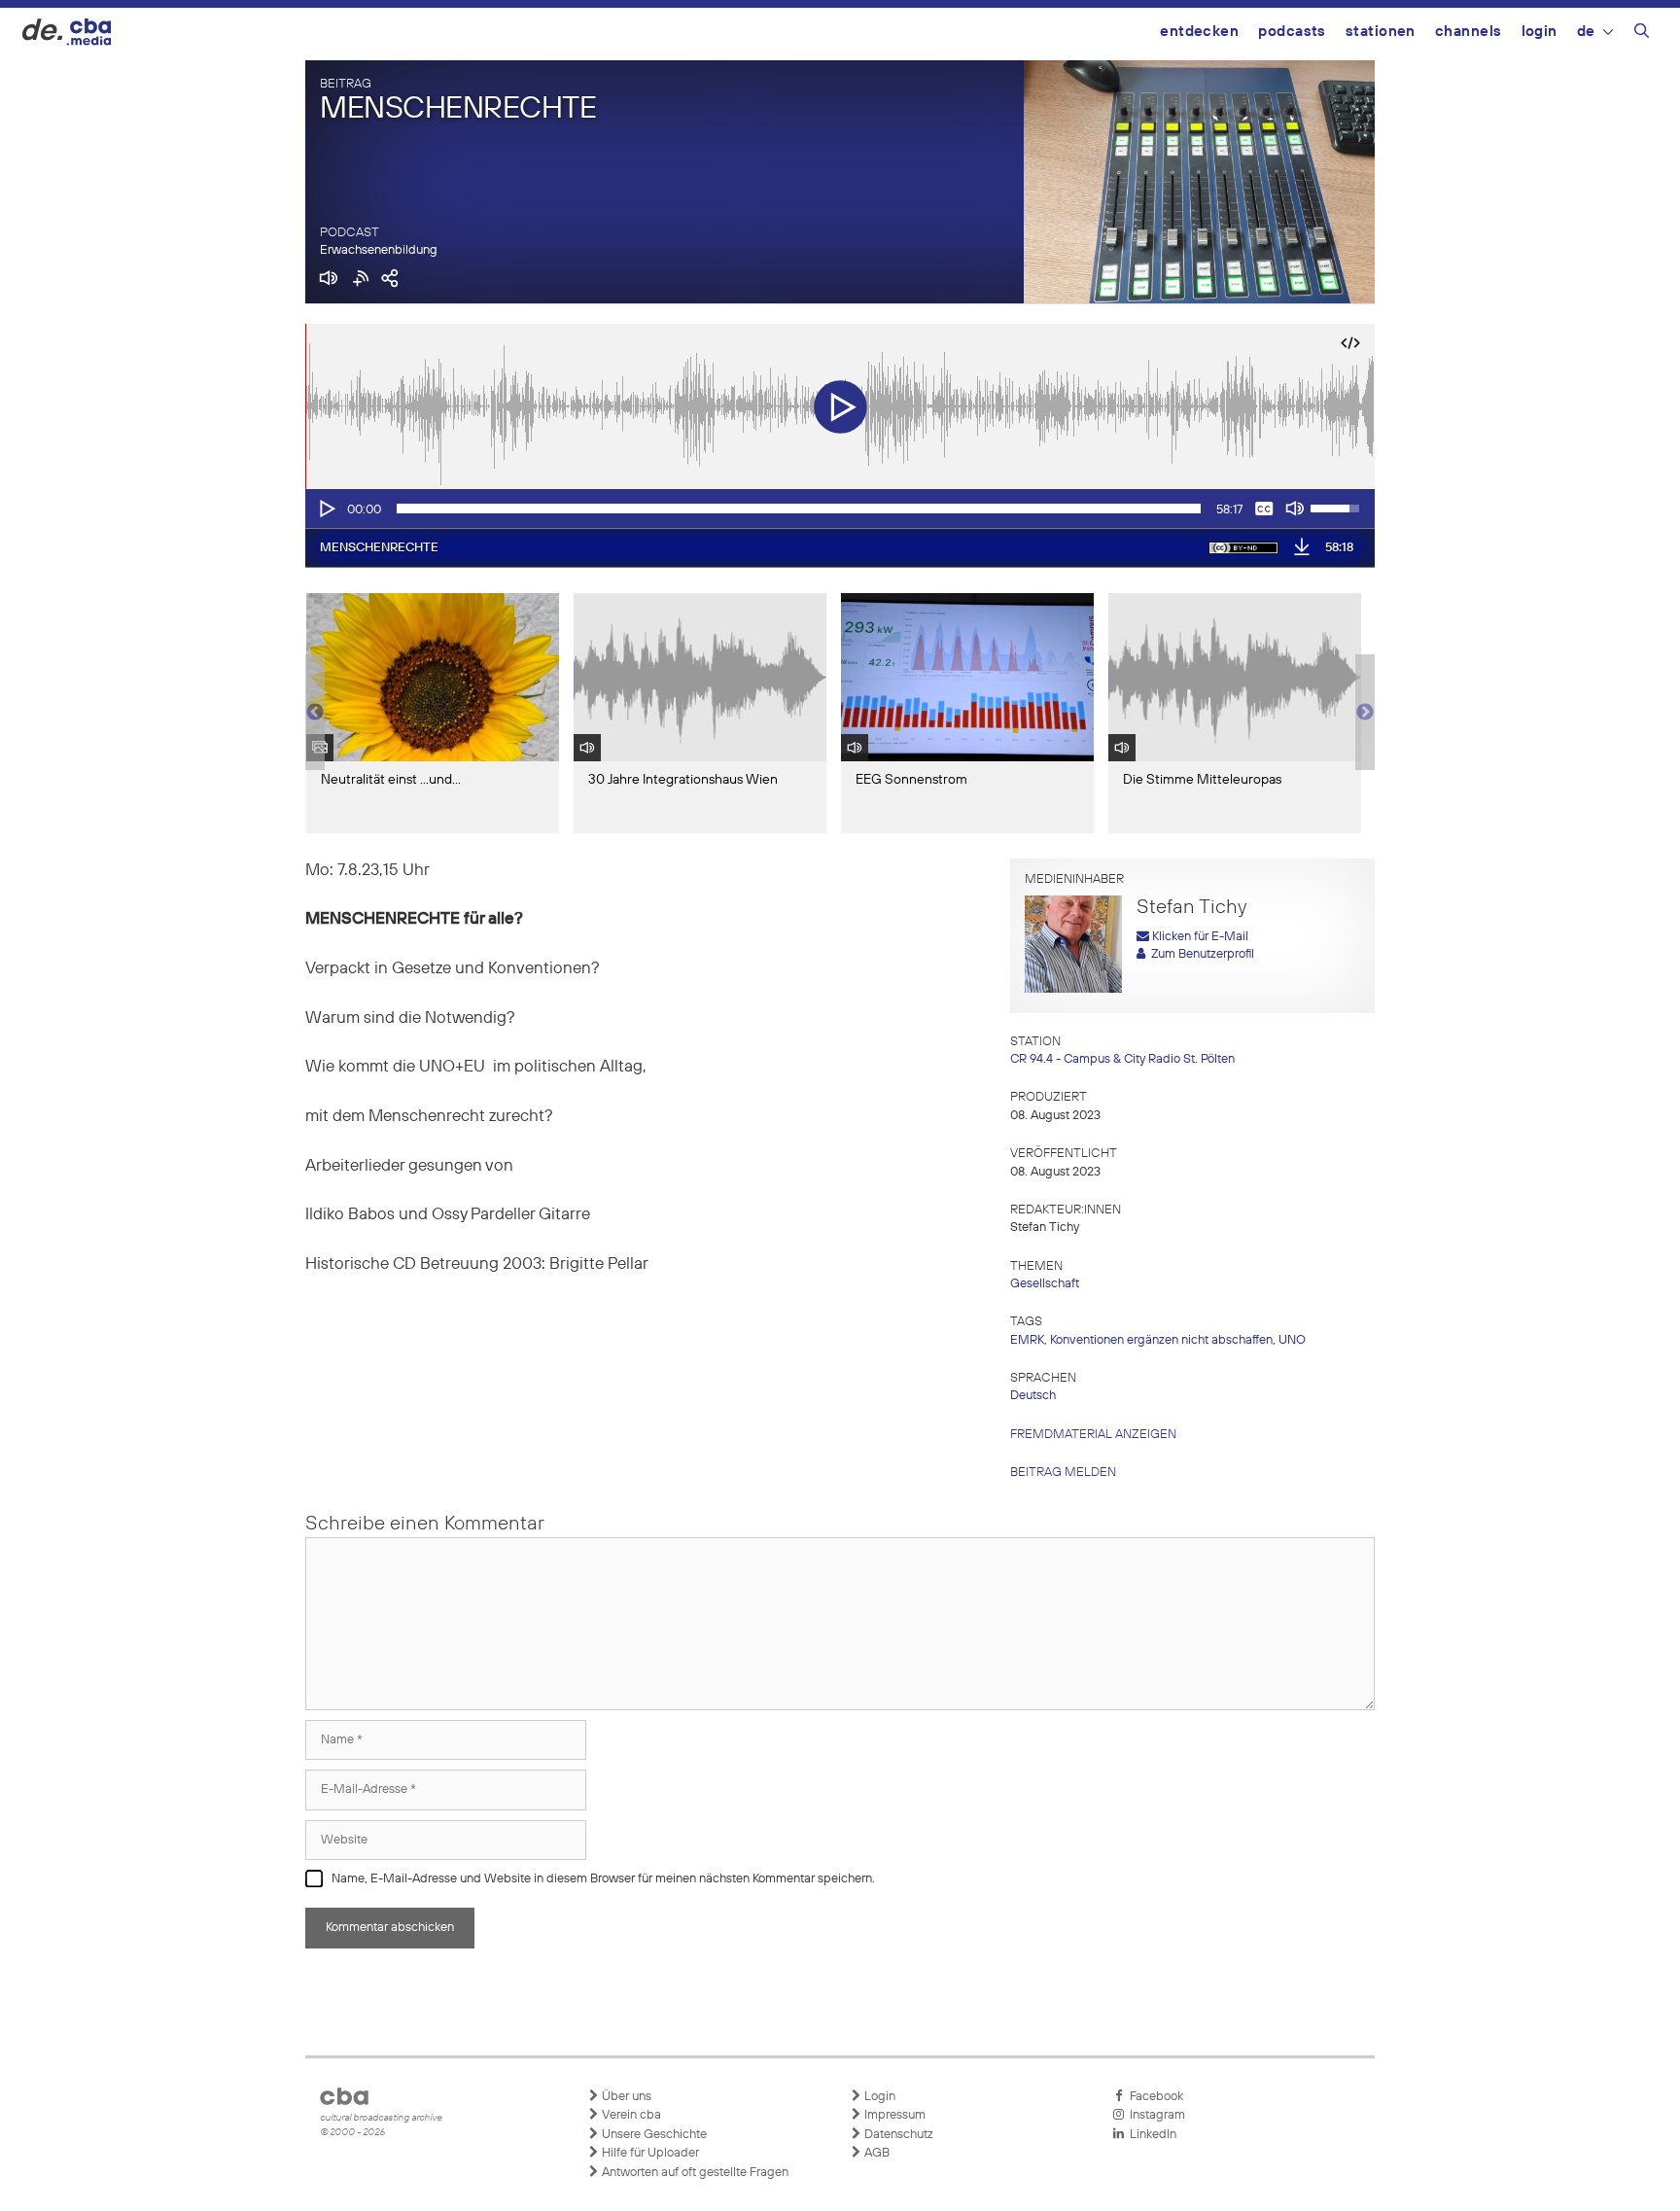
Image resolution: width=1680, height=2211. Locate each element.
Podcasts (1292, 32)
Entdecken (1199, 32)
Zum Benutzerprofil (1200, 954)
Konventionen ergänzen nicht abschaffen (1161, 1340)
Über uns (625, 2097)
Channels (1469, 32)
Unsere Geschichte (653, 2135)
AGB (875, 2153)
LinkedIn (1150, 2135)
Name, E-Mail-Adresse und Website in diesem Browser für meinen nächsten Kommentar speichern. (603, 1879)
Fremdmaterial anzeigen (1093, 1435)
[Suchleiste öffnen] (1642, 34)
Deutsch (1033, 1396)
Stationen (1381, 32)
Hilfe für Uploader (649, 2153)
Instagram (1155, 2115)
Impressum (893, 2115)
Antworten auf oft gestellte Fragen (694, 2173)
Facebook (1154, 2097)
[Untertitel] (1264, 509)
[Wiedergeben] (326, 509)
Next (1365, 713)
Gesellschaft (1045, 1284)
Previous (315, 713)
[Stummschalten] (1295, 509)
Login (1540, 32)
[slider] (799, 509)
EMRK (1027, 1340)
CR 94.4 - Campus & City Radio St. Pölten (1122, 1059)
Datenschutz (897, 2135)
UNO (1292, 1340)
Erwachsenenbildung (379, 250)
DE (1586, 32)
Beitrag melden (1063, 1473)
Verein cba (630, 2115)
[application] (840, 509)
